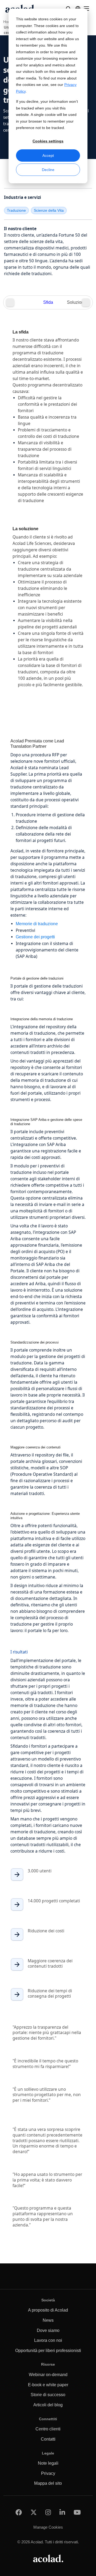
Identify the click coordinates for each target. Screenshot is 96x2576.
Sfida (48, 302)
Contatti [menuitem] (48, 2439)
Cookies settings (48, 141)
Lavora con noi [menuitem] (48, 2340)
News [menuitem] (48, 2320)
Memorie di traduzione (37, 924)
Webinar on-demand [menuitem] (48, 2375)
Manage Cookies (48, 2527)
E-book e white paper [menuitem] (48, 2385)
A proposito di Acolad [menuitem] (48, 2310)
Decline (48, 170)
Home (8, 22)
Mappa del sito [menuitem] (48, 2483)
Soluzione (77, 302)
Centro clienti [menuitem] (48, 2429)
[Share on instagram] (48, 2512)
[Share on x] (34, 2512)
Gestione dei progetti (35, 937)
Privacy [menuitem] (48, 2473)
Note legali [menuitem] (48, 2463)
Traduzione (16, 210)
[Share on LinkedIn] (62, 2512)
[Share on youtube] (77, 2512)
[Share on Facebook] (19, 2512)
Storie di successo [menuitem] (48, 2395)
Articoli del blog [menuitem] (48, 2405)
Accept (48, 155)
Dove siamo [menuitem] (48, 2330)
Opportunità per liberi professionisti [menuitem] (48, 2351)
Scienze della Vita (49, 210)
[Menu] (86, 9)
